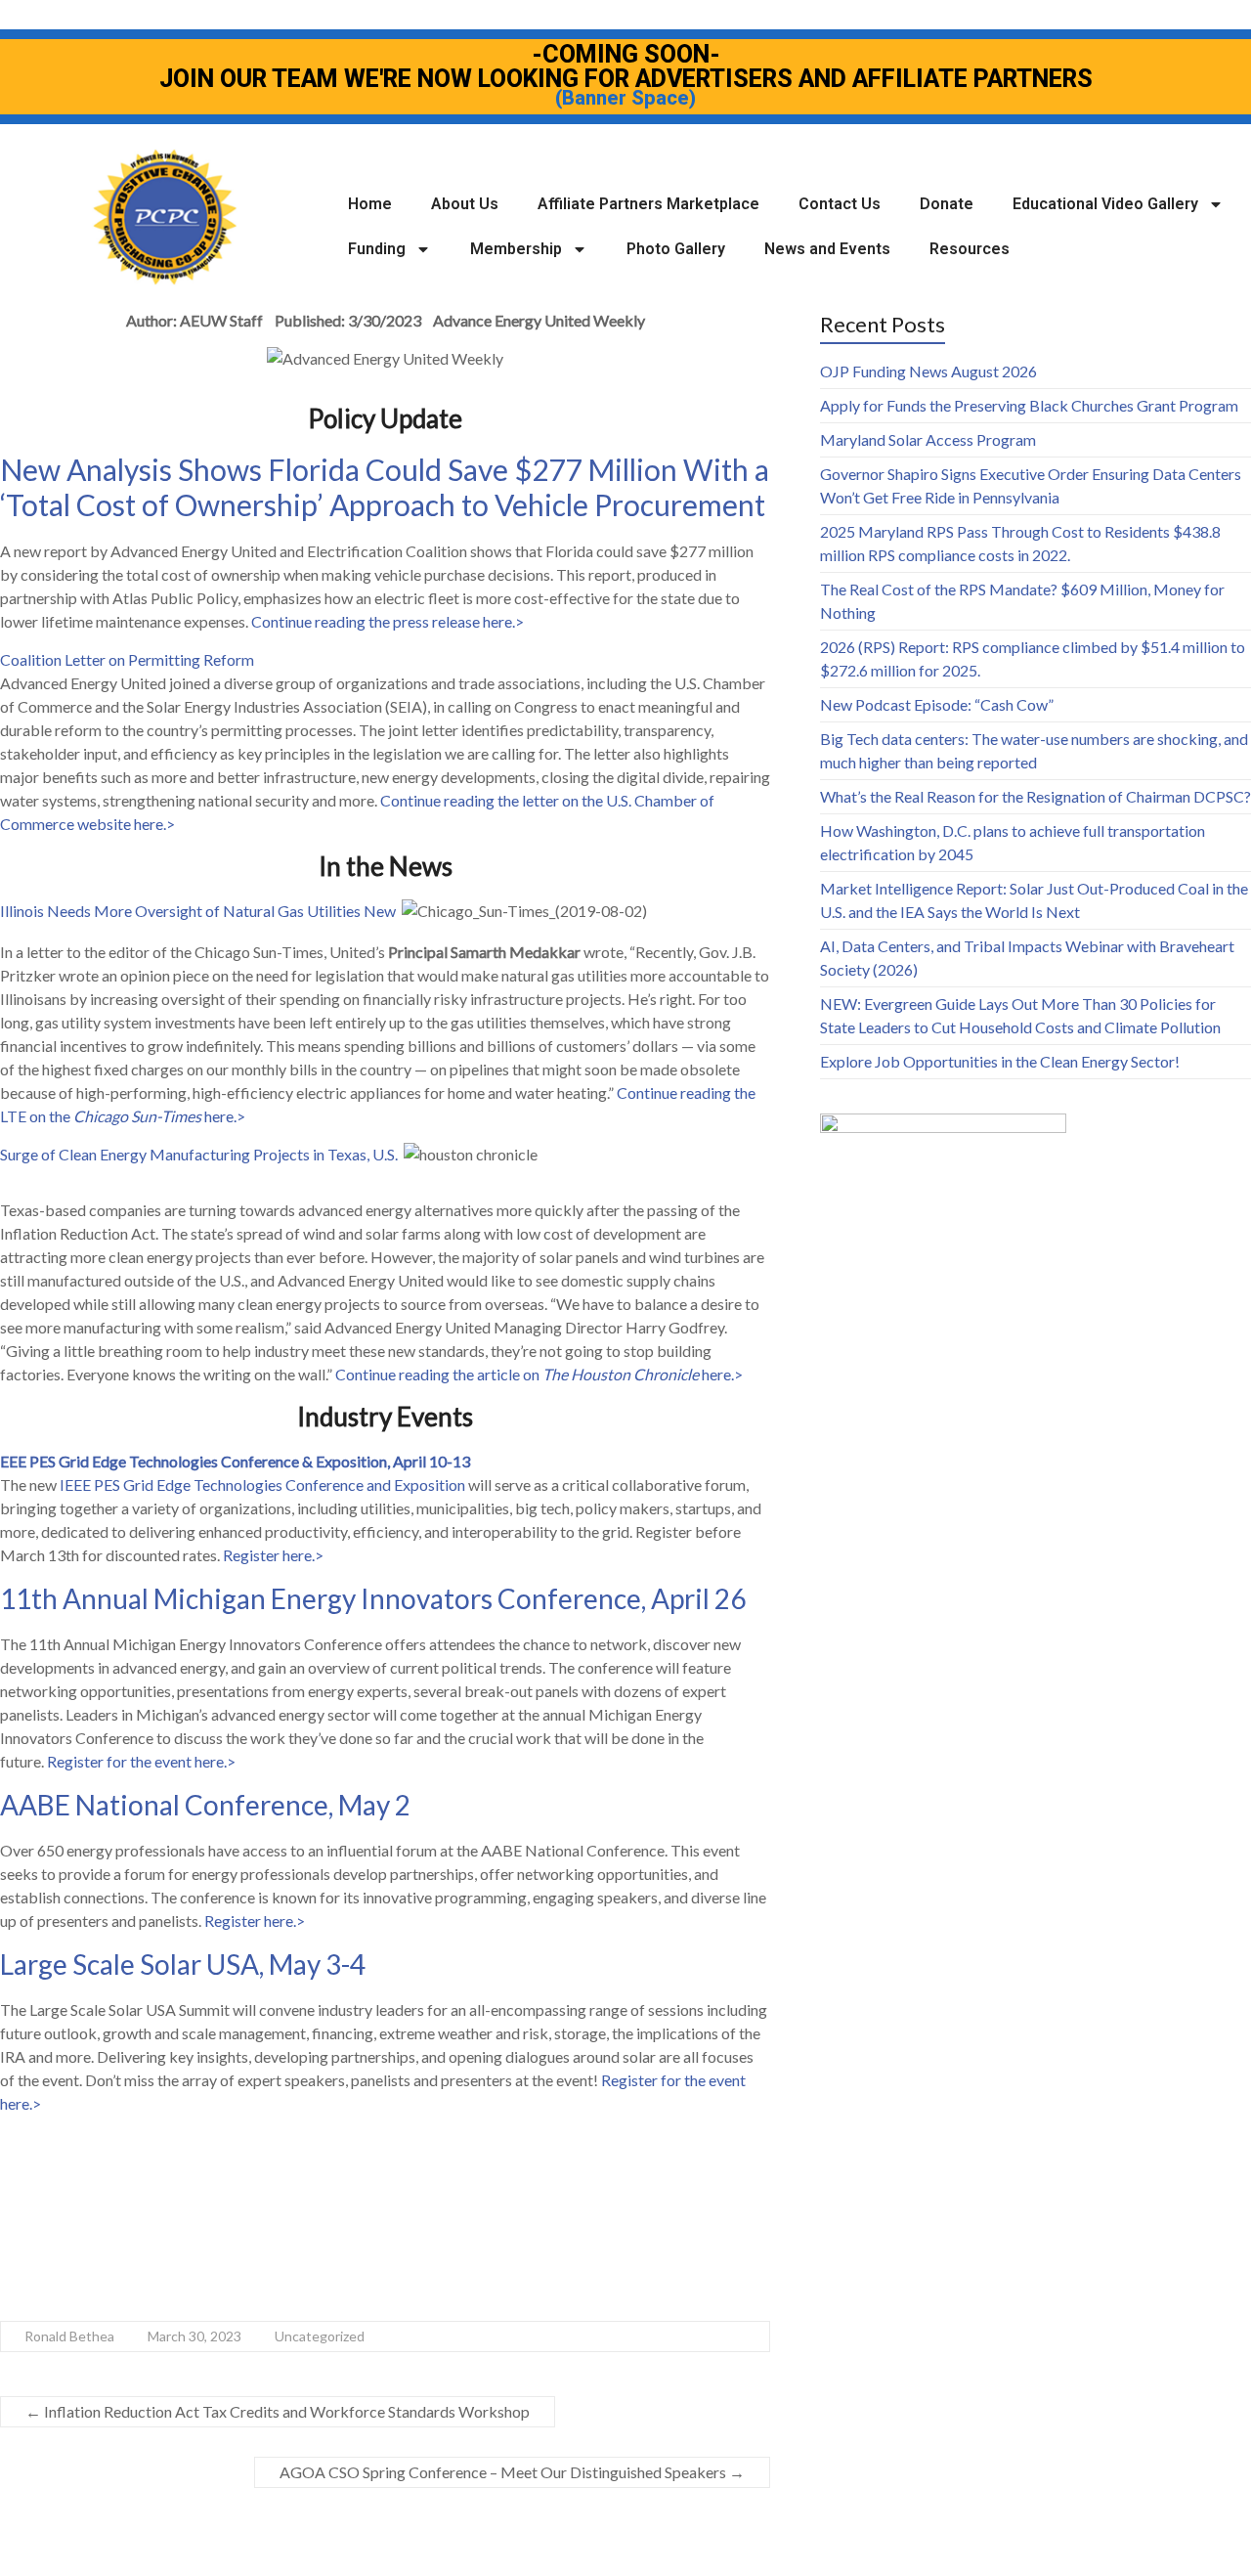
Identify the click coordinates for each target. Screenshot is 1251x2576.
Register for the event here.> (141, 1761)
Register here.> (273, 1555)
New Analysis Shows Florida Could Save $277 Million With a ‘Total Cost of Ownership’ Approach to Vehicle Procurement (385, 487)
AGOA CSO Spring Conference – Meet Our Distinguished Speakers (512, 2472)
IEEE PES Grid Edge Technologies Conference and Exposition (262, 1484)
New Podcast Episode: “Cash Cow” (937, 704)
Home (370, 204)
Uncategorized (320, 2336)
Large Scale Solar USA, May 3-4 (183, 1964)
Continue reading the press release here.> (388, 621)
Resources (970, 249)
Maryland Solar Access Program (928, 439)
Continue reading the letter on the (493, 800)
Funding (377, 249)
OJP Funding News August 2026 (928, 371)
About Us (465, 204)
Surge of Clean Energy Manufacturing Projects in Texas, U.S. (202, 1154)
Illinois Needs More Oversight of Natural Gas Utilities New (198, 911)
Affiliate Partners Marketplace (648, 204)
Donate (947, 204)
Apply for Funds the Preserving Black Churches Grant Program (1029, 405)
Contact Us (840, 204)
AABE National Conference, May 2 (205, 1805)
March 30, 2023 (194, 2336)
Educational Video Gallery (1105, 204)
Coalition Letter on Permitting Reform (127, 659)
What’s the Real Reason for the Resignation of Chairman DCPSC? (1035, 796)
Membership (516, 249)
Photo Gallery (676, 249)
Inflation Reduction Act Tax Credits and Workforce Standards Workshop (278, 2411)
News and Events (827, 249)
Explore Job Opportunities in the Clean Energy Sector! (1000, 1061)
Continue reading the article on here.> (539, 1374)
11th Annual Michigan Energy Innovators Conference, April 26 (375, 1598)
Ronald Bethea (69, 2336)
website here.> (125, 824)
